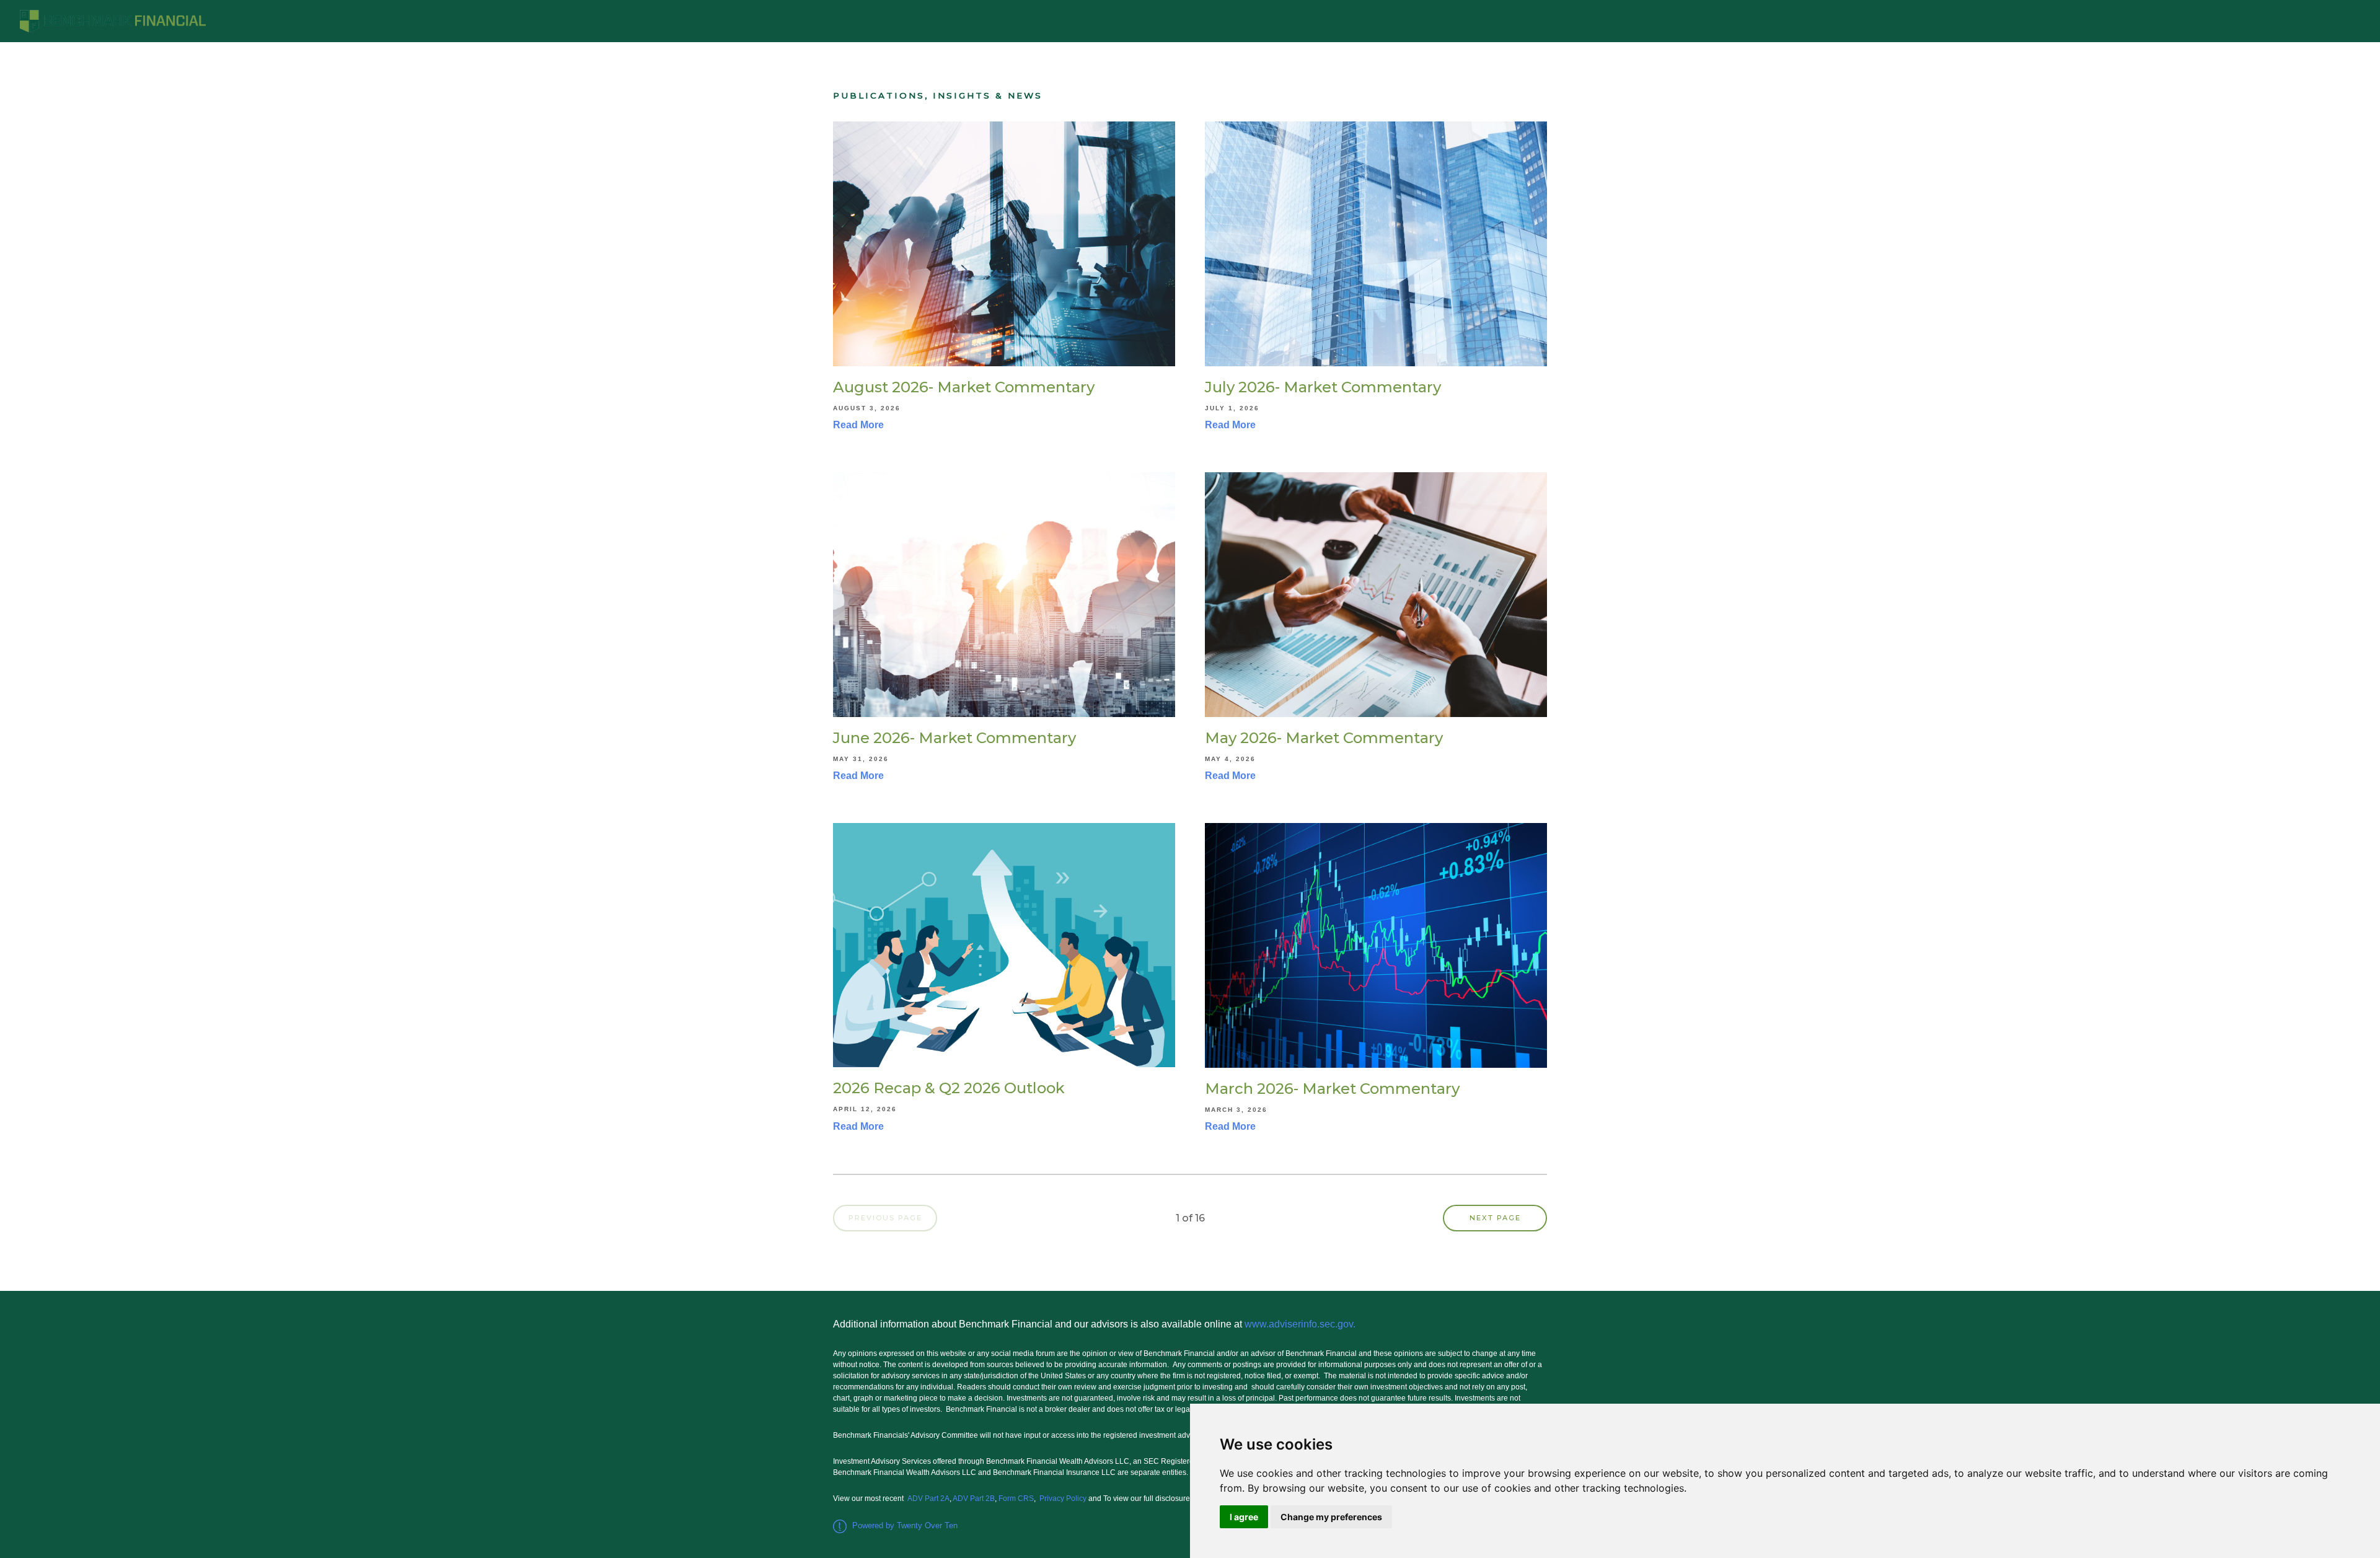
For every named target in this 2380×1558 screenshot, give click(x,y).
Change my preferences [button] (1331, 1517)
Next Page (1495, 1218)
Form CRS (1016, 1499)
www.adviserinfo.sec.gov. (1302, 1324)
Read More (858, 425)
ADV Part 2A (928, 1499)
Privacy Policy (1063, 1499)
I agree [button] (1244, 1517)
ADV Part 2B (974, 1499)
